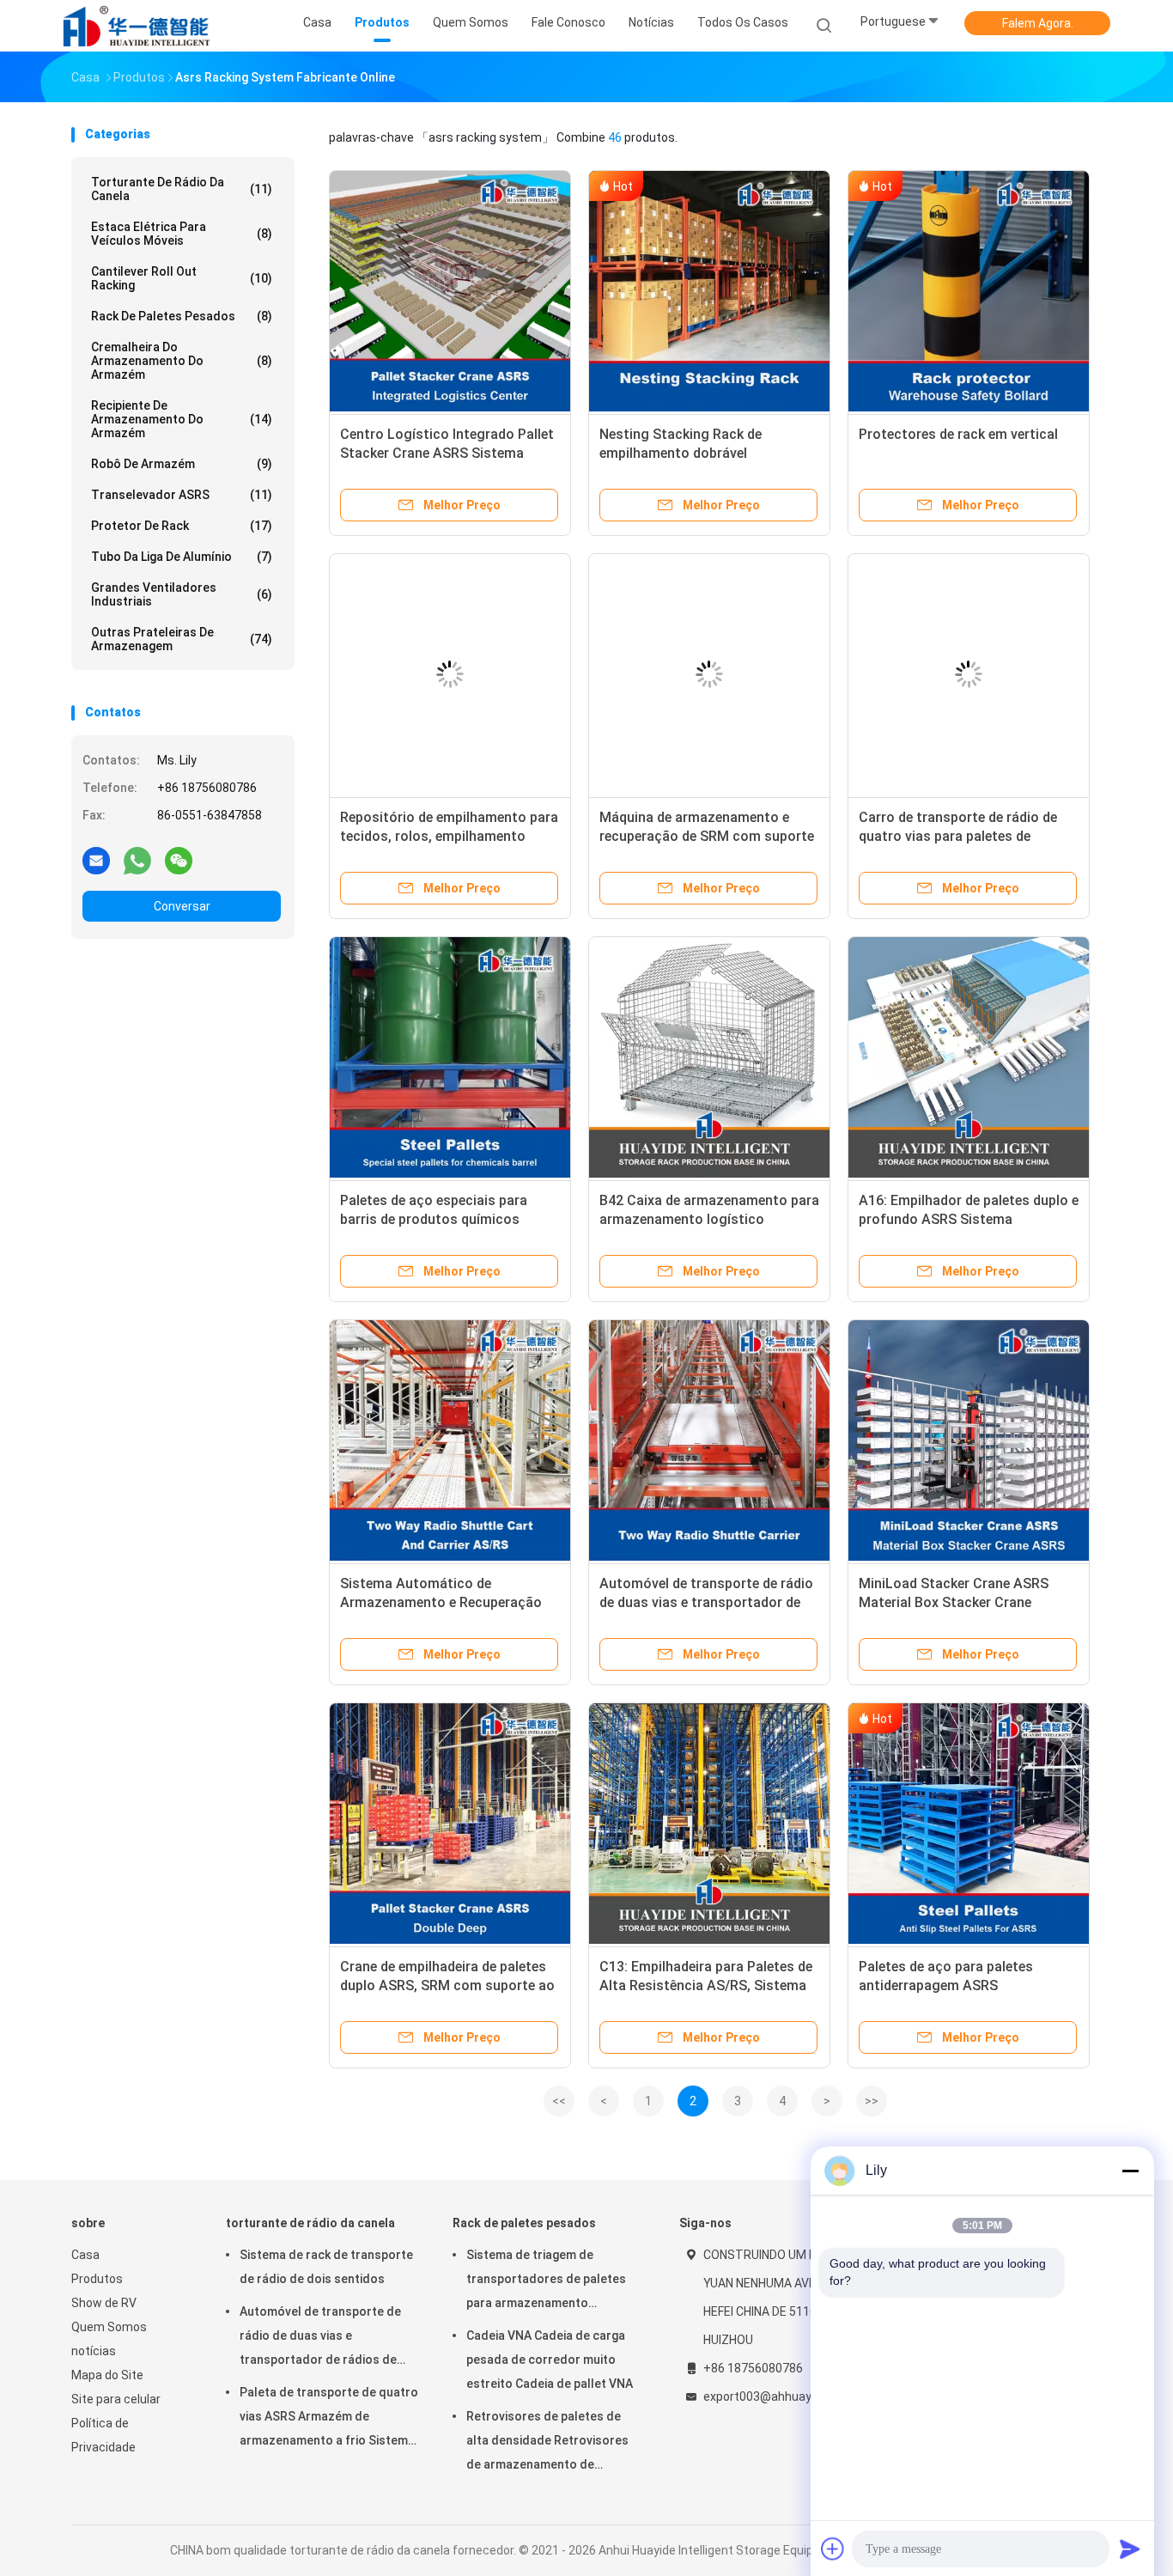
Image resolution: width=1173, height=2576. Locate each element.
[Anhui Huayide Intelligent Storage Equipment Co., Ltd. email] (96, 860)
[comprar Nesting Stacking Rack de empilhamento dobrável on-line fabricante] (709, 291)
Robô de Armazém (182, 464)
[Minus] (1130, 2171)
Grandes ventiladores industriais (182, 594)
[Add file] (833, 2549)
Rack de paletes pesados (182, 316)
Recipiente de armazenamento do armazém (182, 419)
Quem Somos (109, 2327)
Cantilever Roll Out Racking (182, 278)
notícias (94, 2351)
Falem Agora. (1038, 23)
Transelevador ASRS (182, 495)
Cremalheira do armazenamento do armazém (182, 361)
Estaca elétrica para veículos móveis (182, 234)
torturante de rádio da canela (182, 189)
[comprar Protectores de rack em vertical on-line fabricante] (969, 291)
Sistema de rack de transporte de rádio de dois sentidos (326, 2267)
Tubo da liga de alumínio (182, 557)
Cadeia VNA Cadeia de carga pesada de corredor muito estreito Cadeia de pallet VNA (550, 2360)
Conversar (182, 906)
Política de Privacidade (103, 2435)
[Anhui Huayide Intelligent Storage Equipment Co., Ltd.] (138, 26)
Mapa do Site (107, 2375)
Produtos (97, 2279)
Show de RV (104, 2303)
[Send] (1130, 2549)
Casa (85, 2255)
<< (559, 2101)
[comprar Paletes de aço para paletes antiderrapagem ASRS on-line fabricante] (969, 1824)
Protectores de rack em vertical (958, 434)
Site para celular (116, 2399)
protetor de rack (182, 526)
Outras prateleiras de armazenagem (182, 639)
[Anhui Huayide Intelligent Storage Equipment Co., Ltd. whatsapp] (137, 860)
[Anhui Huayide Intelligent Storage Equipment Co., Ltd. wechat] (179, 860)
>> (872, 2101)
